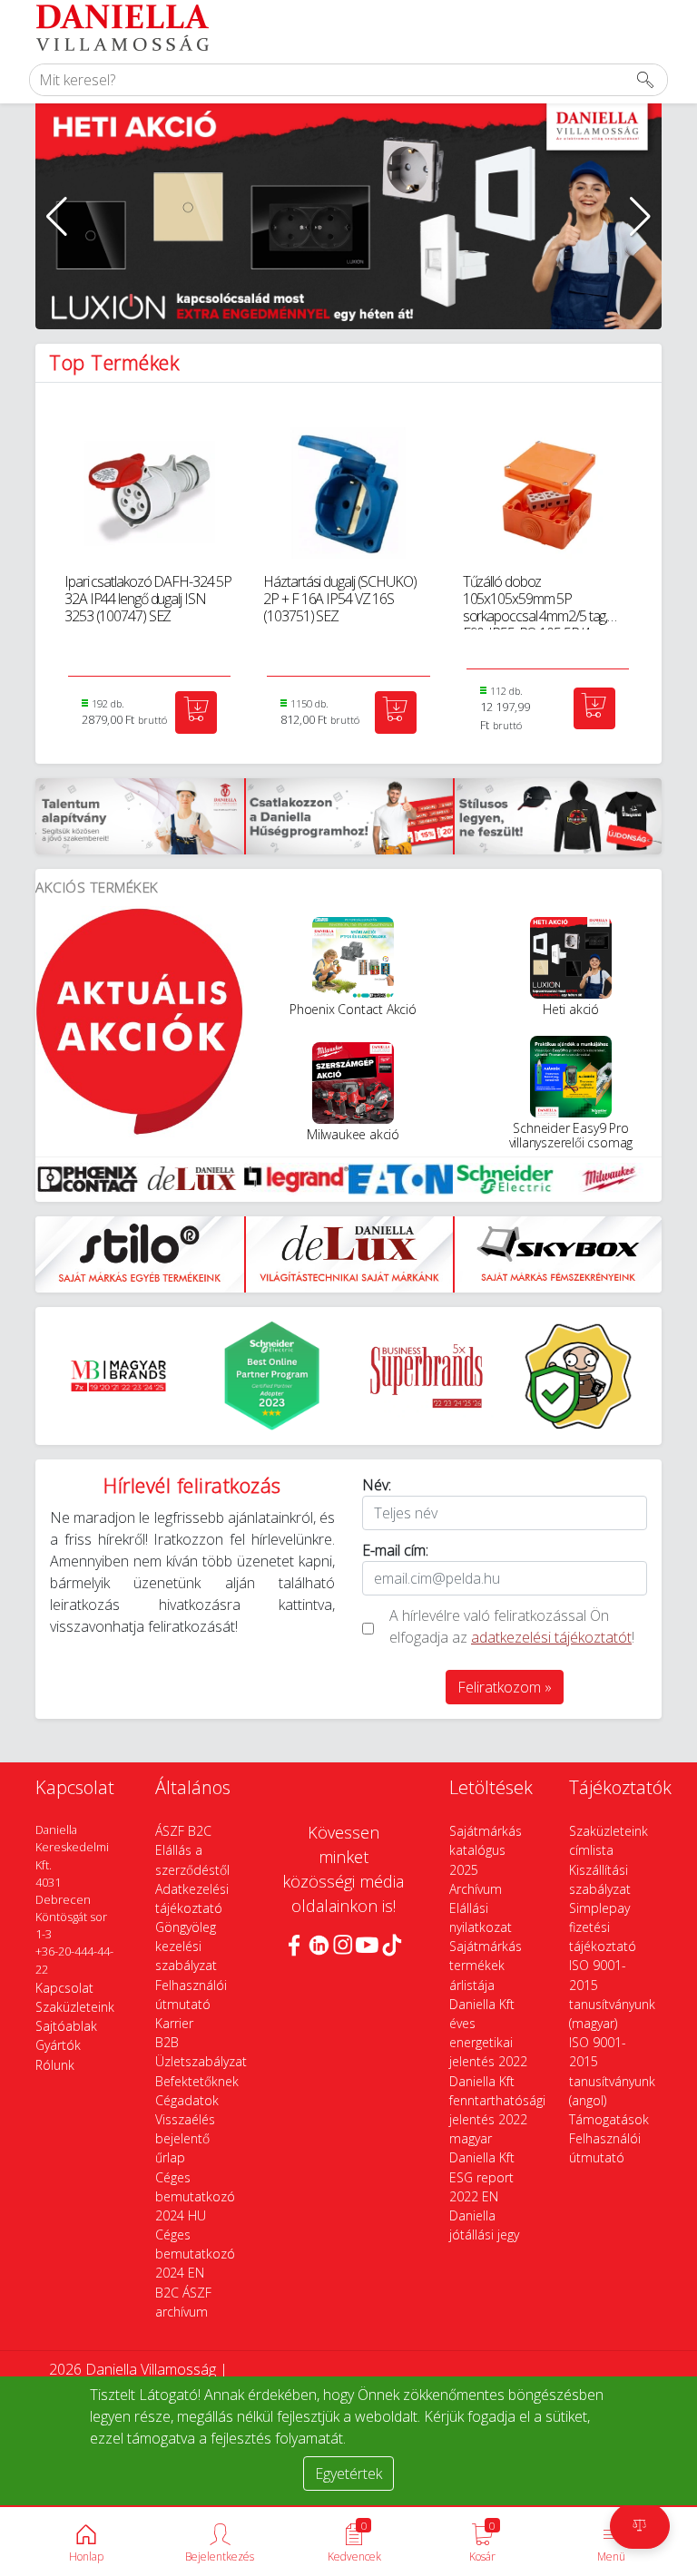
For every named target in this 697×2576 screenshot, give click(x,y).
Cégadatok (187, 2100)
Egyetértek (348, 2474)
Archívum (476, 1889)
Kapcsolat (64, 1988)
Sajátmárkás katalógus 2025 (486, 1850)
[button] (57, 217)
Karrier (174, 2023)
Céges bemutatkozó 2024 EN (195, 2254)
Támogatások (609, 2119)
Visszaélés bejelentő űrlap (185, 2138)
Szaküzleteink (75, 2007)
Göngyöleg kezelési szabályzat (186, 1946)
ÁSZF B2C (183, 1831)
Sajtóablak (66, 2026)
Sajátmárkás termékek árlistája (486, 1965)
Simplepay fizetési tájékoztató (603, 1927)
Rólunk (55, 2065)
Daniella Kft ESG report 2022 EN (482, 2176)
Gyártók (58, 2045)
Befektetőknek (197, 2081)
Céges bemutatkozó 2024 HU (195, 2196)
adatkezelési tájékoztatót (551, 1637)
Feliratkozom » (505, 1687)
